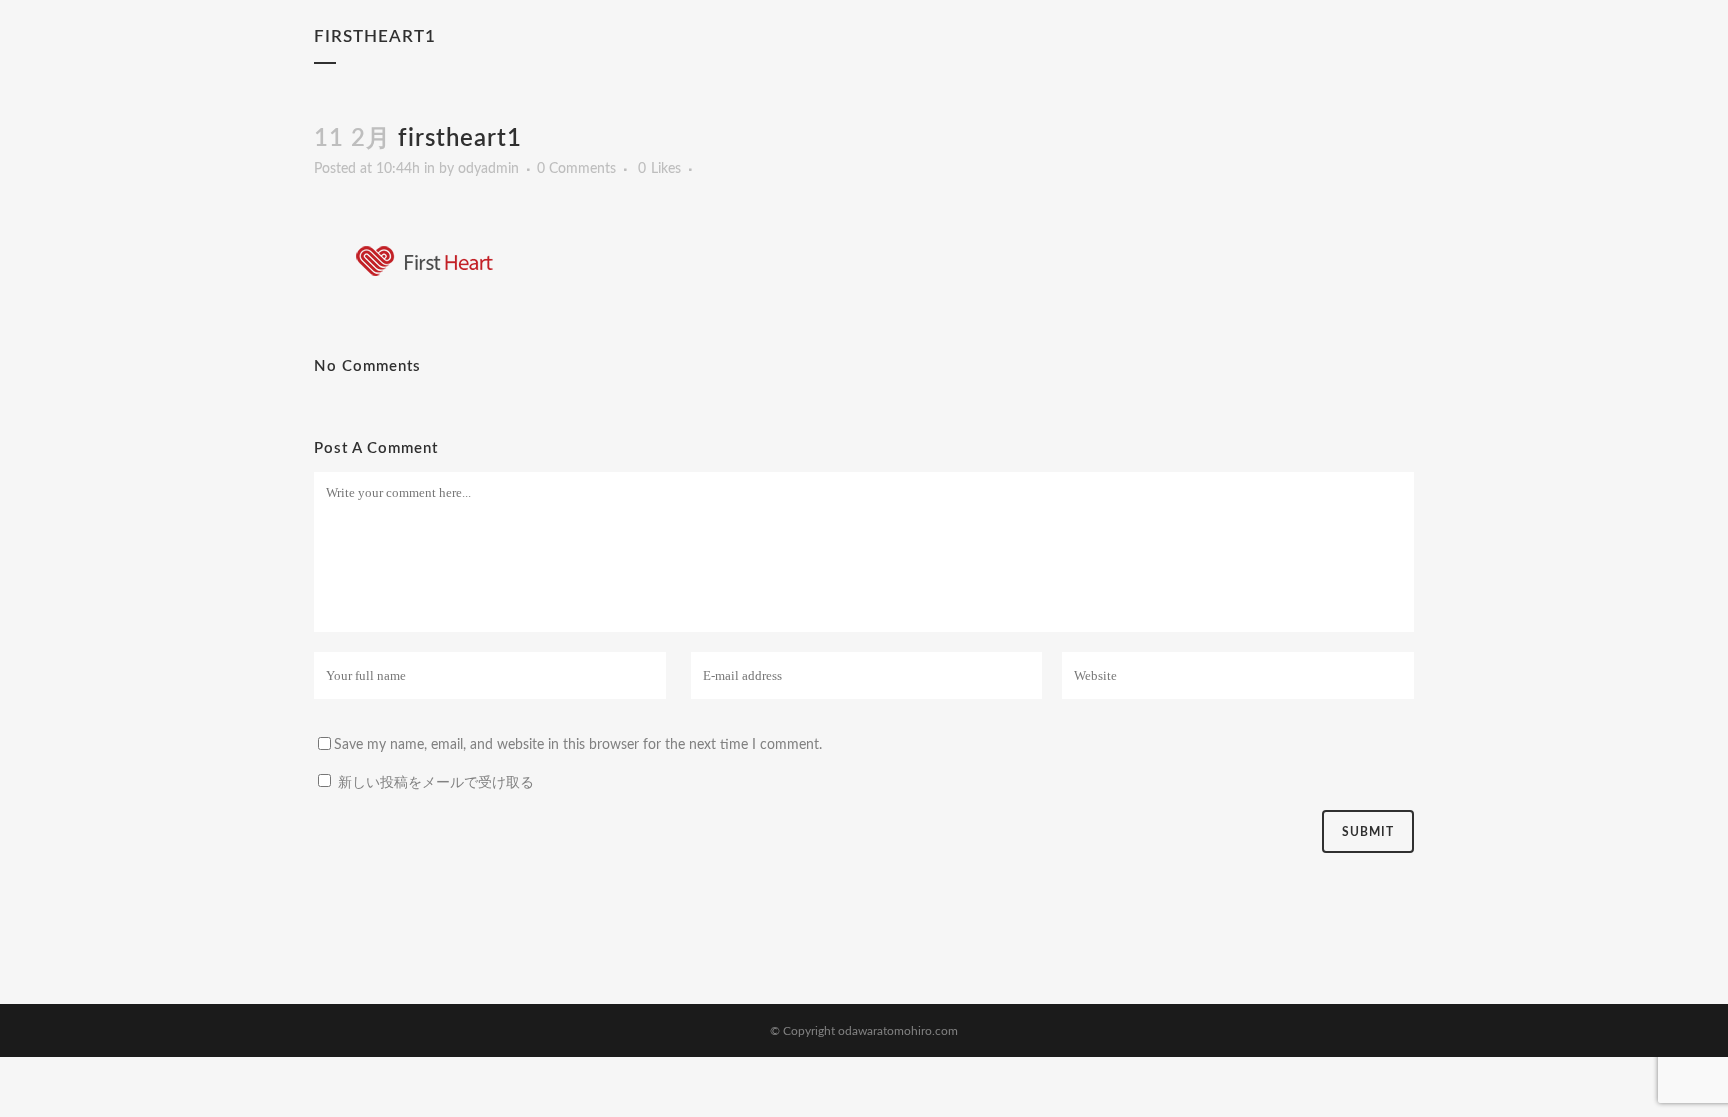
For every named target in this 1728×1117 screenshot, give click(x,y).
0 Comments (576, 169)
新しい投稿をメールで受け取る (436, 783)
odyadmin (488, 169)
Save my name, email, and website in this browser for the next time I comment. (578, 745)
